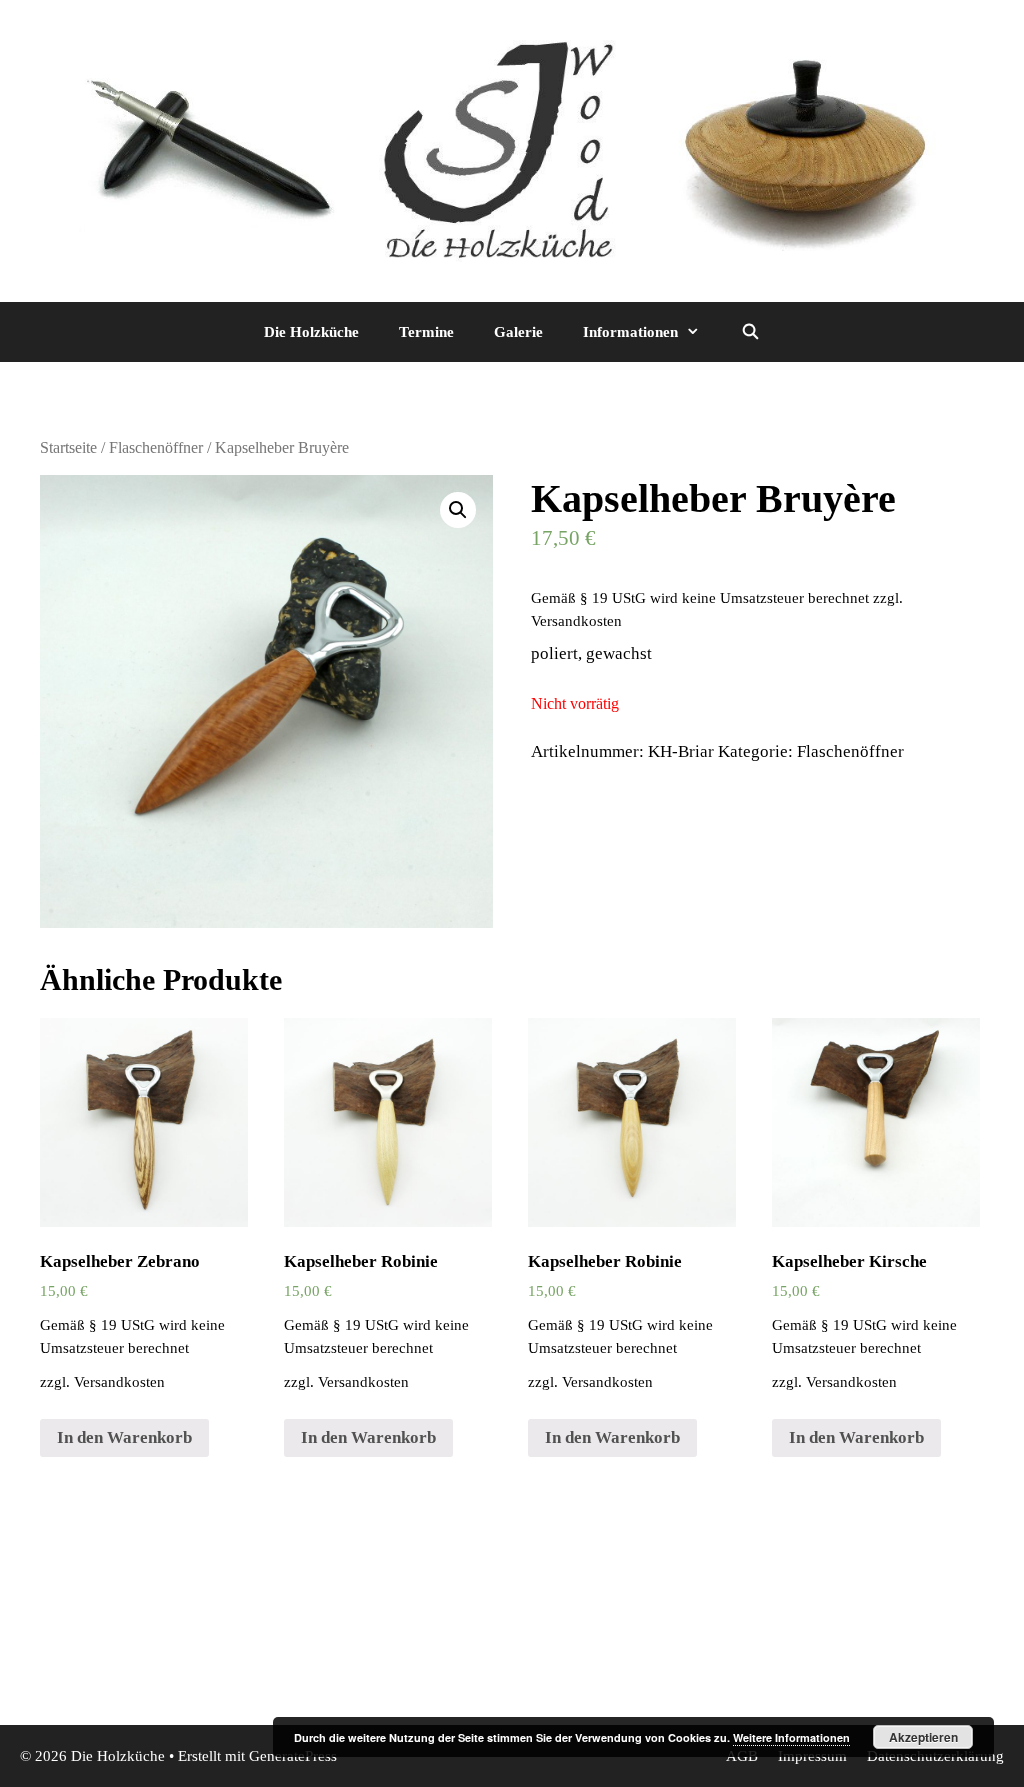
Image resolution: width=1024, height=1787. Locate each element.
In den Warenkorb (124, 1437)
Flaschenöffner (156, 447)
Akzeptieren (923, 1737)
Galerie (518, 332)
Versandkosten (576, 620)
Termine (426, 332)
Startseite (68, 447)
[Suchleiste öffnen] (749, 332)
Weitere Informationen (791, 1737)
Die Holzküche (311, 332)
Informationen (630, 332)
